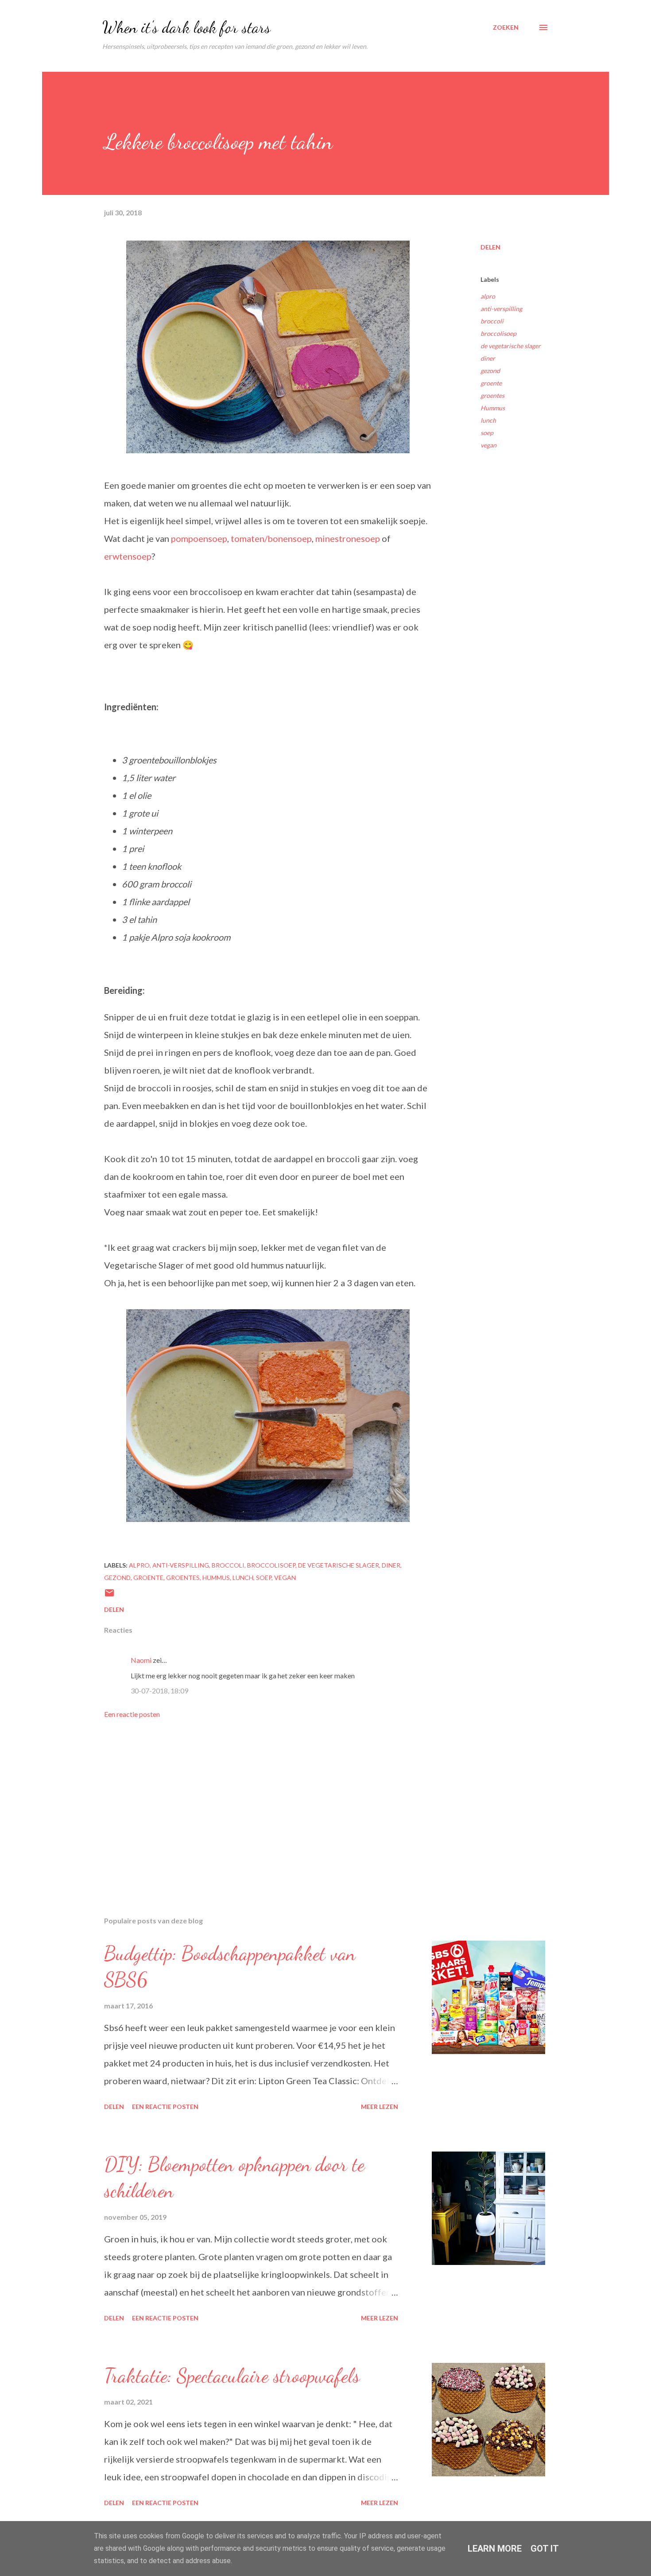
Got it (545, 2549)
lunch (488, 420)
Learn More (495, 2549)
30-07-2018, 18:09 (159, 1691)
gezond (490, 371)
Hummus (493, 408)
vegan (488, 445)
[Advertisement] (254, 1806)
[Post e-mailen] (109, 1596)
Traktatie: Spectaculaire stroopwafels (232, 2376)
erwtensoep (128, 556)
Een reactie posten (132, 1714)
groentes (492, 395)
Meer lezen (380, 2107)
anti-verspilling (501, 309)
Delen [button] (490, 247)
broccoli (492, 321)
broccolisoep (498, 333)
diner (488, 358)
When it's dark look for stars (186, 27)
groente (491, 383)
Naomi (141, 1660)
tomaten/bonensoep (271, 538)
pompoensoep (199, 538)
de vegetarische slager (511, 346)
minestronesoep (348, 538)
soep (487, 433)
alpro (488, 296)
